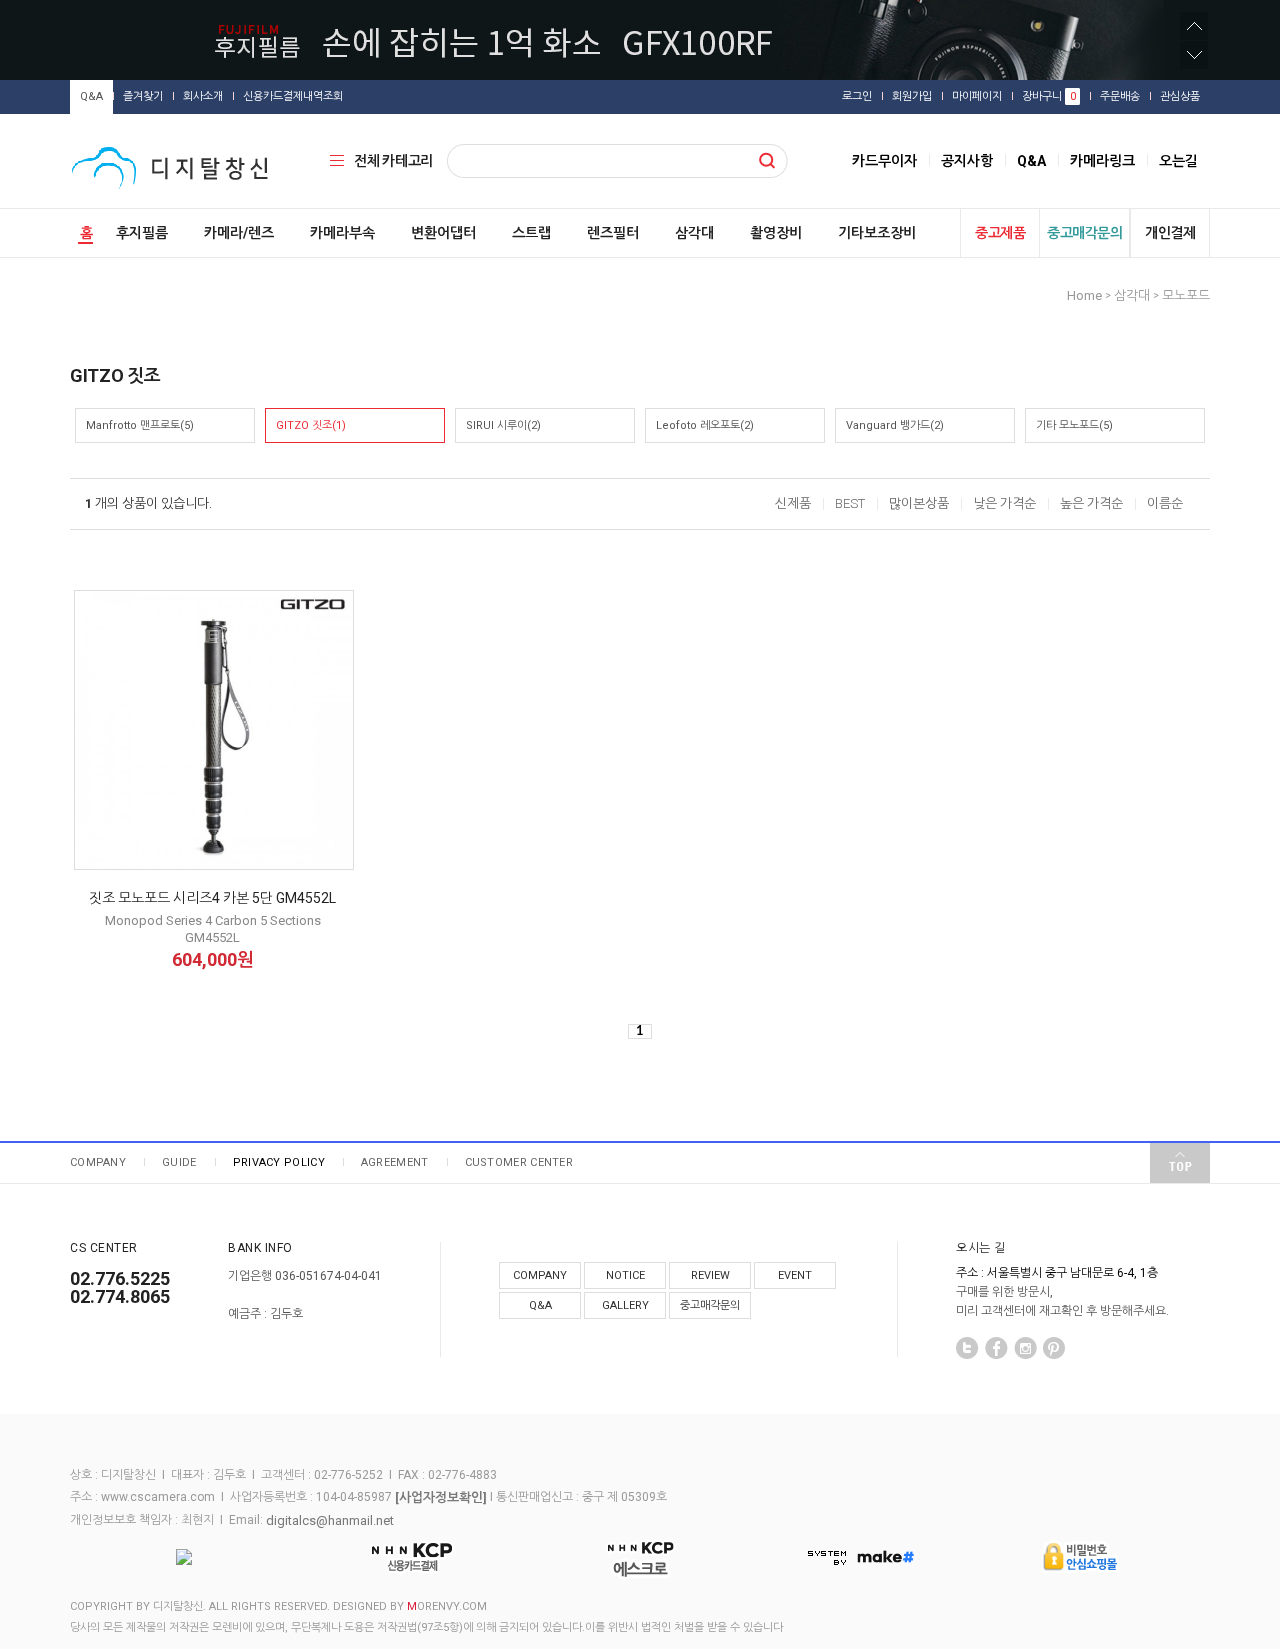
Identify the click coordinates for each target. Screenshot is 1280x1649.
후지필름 (142, 233)
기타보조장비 (877, 233)
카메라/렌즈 (239, 233)
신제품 (793, 503)
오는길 (1178, 161)
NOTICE (625, 1275)
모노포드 (1186, 295)
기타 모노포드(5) (1074, 425)
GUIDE (179, 1162)
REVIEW (710, 1275)
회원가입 (912, 96)
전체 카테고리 (393, 161)
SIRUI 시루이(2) (503, 425)
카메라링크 (1102, 161)
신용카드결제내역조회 (293, 96)
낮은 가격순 (1004, 503)
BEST (850, 503)
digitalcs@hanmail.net (330, 1520)
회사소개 (203, 96)
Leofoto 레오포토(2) (705, 425)
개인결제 (1170, 233)
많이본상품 (919, 503)
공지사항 (967, 161)
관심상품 (1180, 96)
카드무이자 (884, 161)
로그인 (857, 96)
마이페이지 (977, 96)
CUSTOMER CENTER (519, 1162)
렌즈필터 (613, 233)
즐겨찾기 (143, 96)
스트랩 (531, 233)
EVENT (795, 1275)
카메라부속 (342, 233)
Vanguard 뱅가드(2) (895, 425)
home (1084, 295)
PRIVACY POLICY (279, 1162)
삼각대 (694, 233)
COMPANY (98, 1162)
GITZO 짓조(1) (311, 425)
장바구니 (1049, 96)
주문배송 (1120, 96)
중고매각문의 (1084, 233)
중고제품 (1000, 233)
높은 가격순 (1091, 503)
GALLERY (625, 1305)
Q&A (91, 96)
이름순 (1165, 503)
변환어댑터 (443, 233)
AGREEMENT (395, 1162)
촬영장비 (776, 233)
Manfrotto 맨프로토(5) (140, 425)
